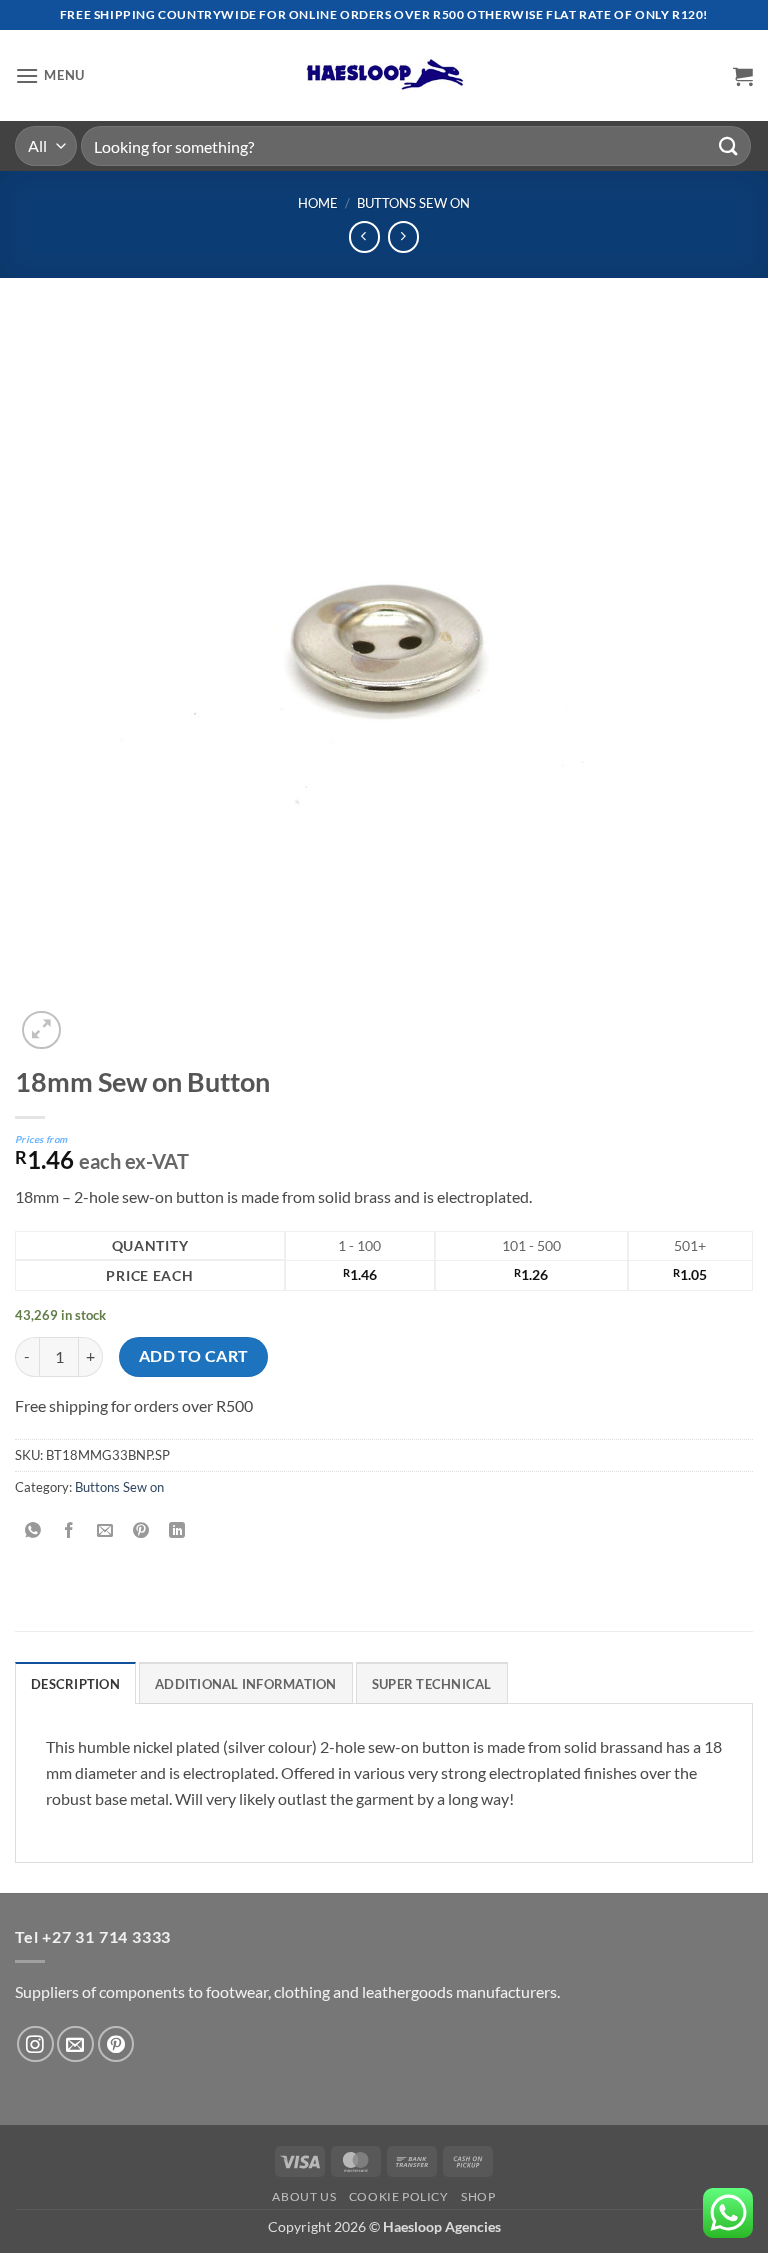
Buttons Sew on (413, 203)
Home (318, 203)
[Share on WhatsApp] (33, 1531)
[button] (50, 75)
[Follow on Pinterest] (116, 2044)
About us (304, 2196)
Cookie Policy (399, 2196)
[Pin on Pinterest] (141, 1531)
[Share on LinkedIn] (177, 1531)
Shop (478, 2196)
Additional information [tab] (246, 1684)
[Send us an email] (75, 2044)
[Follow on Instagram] (35, 2044)
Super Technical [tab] (432, 1684)
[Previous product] (403, 236)
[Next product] (364, 236)
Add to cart (194, 1356)
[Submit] (729, 145)
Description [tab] (75, 1684)
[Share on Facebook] (69, 1531)
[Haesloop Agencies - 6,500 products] (384, 75)
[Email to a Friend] (105, 1531)
